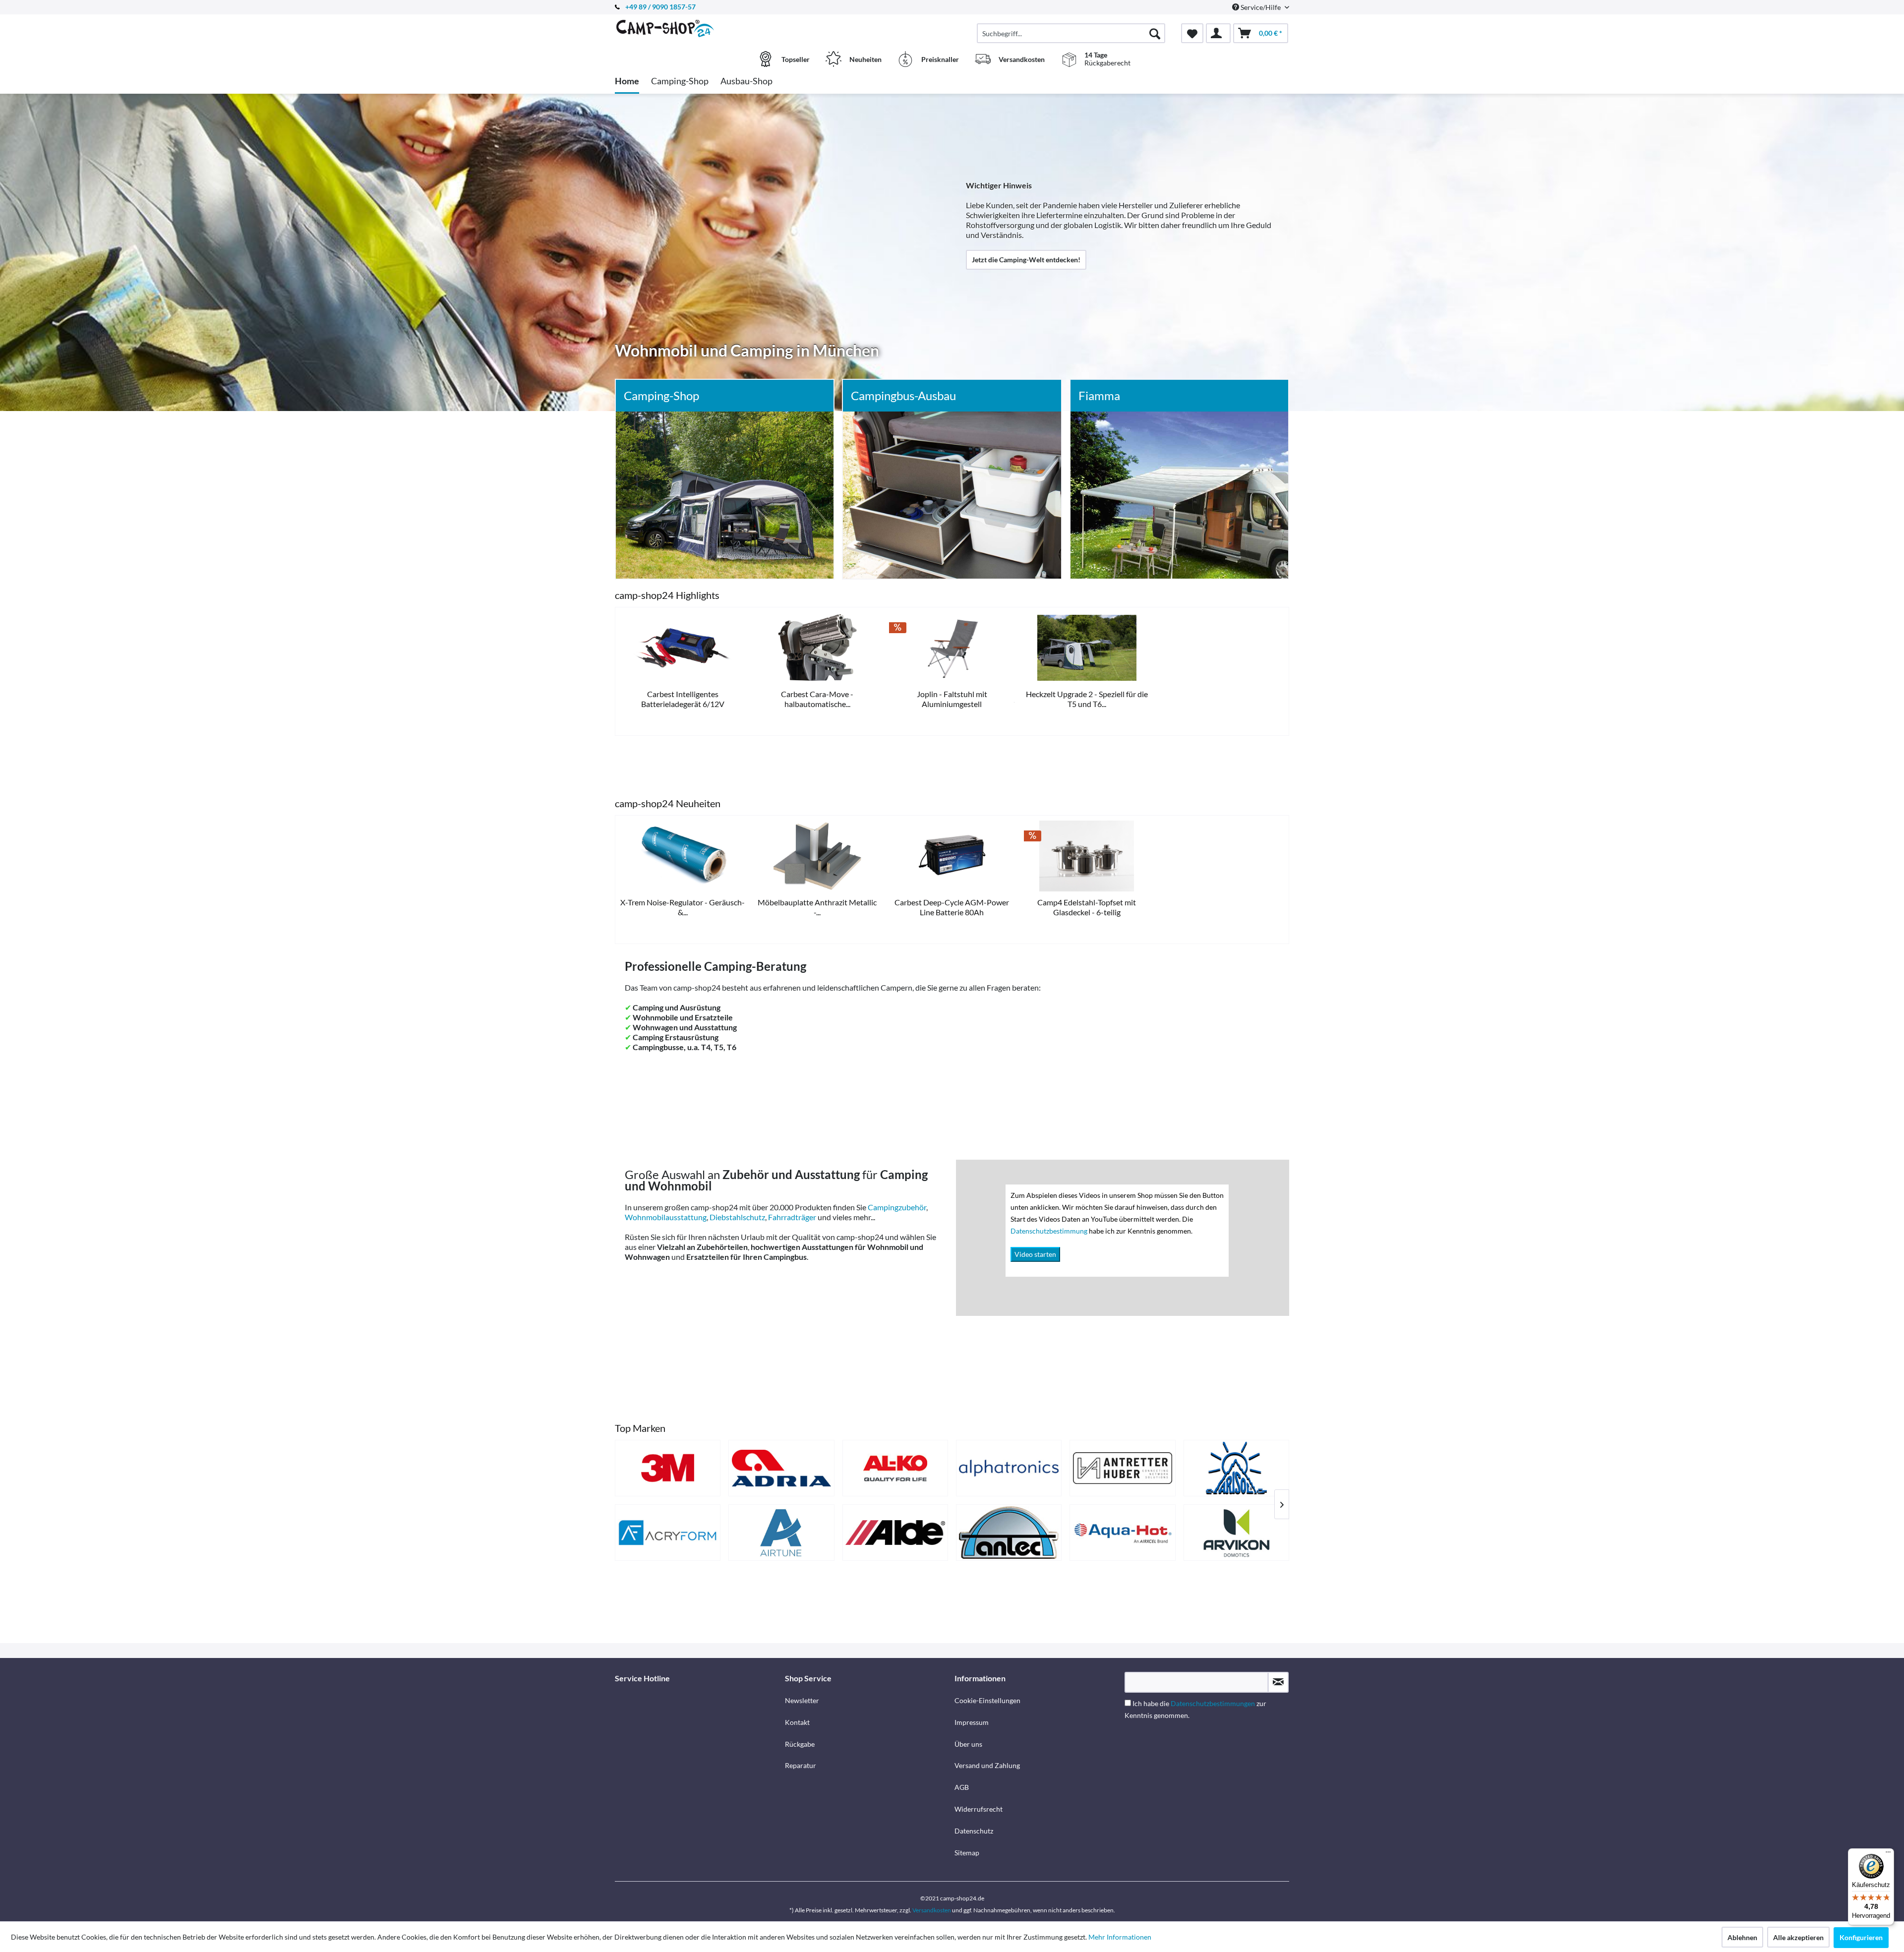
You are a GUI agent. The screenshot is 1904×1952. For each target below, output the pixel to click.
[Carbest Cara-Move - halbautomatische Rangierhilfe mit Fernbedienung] (818, 648)
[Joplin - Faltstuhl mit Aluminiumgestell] (952, 648)
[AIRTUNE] (781, 1533)
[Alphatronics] (1009, 1468)
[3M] (668, 1468)
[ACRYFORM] (668, 1533)
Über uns (968, 1744)
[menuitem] (1071, 33)
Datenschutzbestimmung (1050, 1231)
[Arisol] (1236, 1468)
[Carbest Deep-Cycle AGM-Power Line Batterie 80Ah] (952, 856)
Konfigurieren (1861, 1937)
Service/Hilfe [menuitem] (1261, 7)
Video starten (1035, 1254)
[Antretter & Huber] (1122, 1468)
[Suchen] (1155, 33)
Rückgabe (800, 1744)
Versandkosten (932, 1910)
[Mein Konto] (1218, 33)
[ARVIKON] (1236, 1533)
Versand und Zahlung (987, 1765)
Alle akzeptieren (1798, 1937)
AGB (962, 1787)
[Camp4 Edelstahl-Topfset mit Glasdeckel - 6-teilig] (1087, 856)
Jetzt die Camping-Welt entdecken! (1026, 260)
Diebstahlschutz (737, 1217)
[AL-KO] (895, 1468)
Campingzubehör (897, 1207)
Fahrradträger (792, 1217)
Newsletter (802, 1700)
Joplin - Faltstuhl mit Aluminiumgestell (952, 699)
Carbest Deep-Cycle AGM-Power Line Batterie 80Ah (952, 907)
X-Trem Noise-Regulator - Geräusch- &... (683, 907)
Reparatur (801, 1765)
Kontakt (797, 1722)
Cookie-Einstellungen (987, 1700)
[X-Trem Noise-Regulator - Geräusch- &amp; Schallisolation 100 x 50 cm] (683, 856)
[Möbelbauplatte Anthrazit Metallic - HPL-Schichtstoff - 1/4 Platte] (818, 856)
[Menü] (1888, 1854)
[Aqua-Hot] (1122, 1533)
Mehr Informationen (1120, 1937)
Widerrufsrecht (979, 1809)
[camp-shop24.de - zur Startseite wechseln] (699, 28)
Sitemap (967, 1853)
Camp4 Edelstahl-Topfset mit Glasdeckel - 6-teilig (1087, 907)
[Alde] (895, 1533)
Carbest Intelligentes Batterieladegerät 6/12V (683, 699)
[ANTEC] (1009, 1533)
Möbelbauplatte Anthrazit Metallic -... (817, 907)
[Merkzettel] (1192, 33)
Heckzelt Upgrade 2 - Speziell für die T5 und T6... (1087, 699)
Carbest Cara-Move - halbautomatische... (817, 699)
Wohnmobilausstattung (666, 1217)
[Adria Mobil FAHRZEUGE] (781, 1468)
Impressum (972, 1722)
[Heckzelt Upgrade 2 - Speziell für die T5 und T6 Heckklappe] (1087, 648)
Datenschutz (974, 1831)
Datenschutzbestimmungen (1213, 1703)
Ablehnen (1742, 1937)
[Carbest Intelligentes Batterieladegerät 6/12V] (683, 648)
